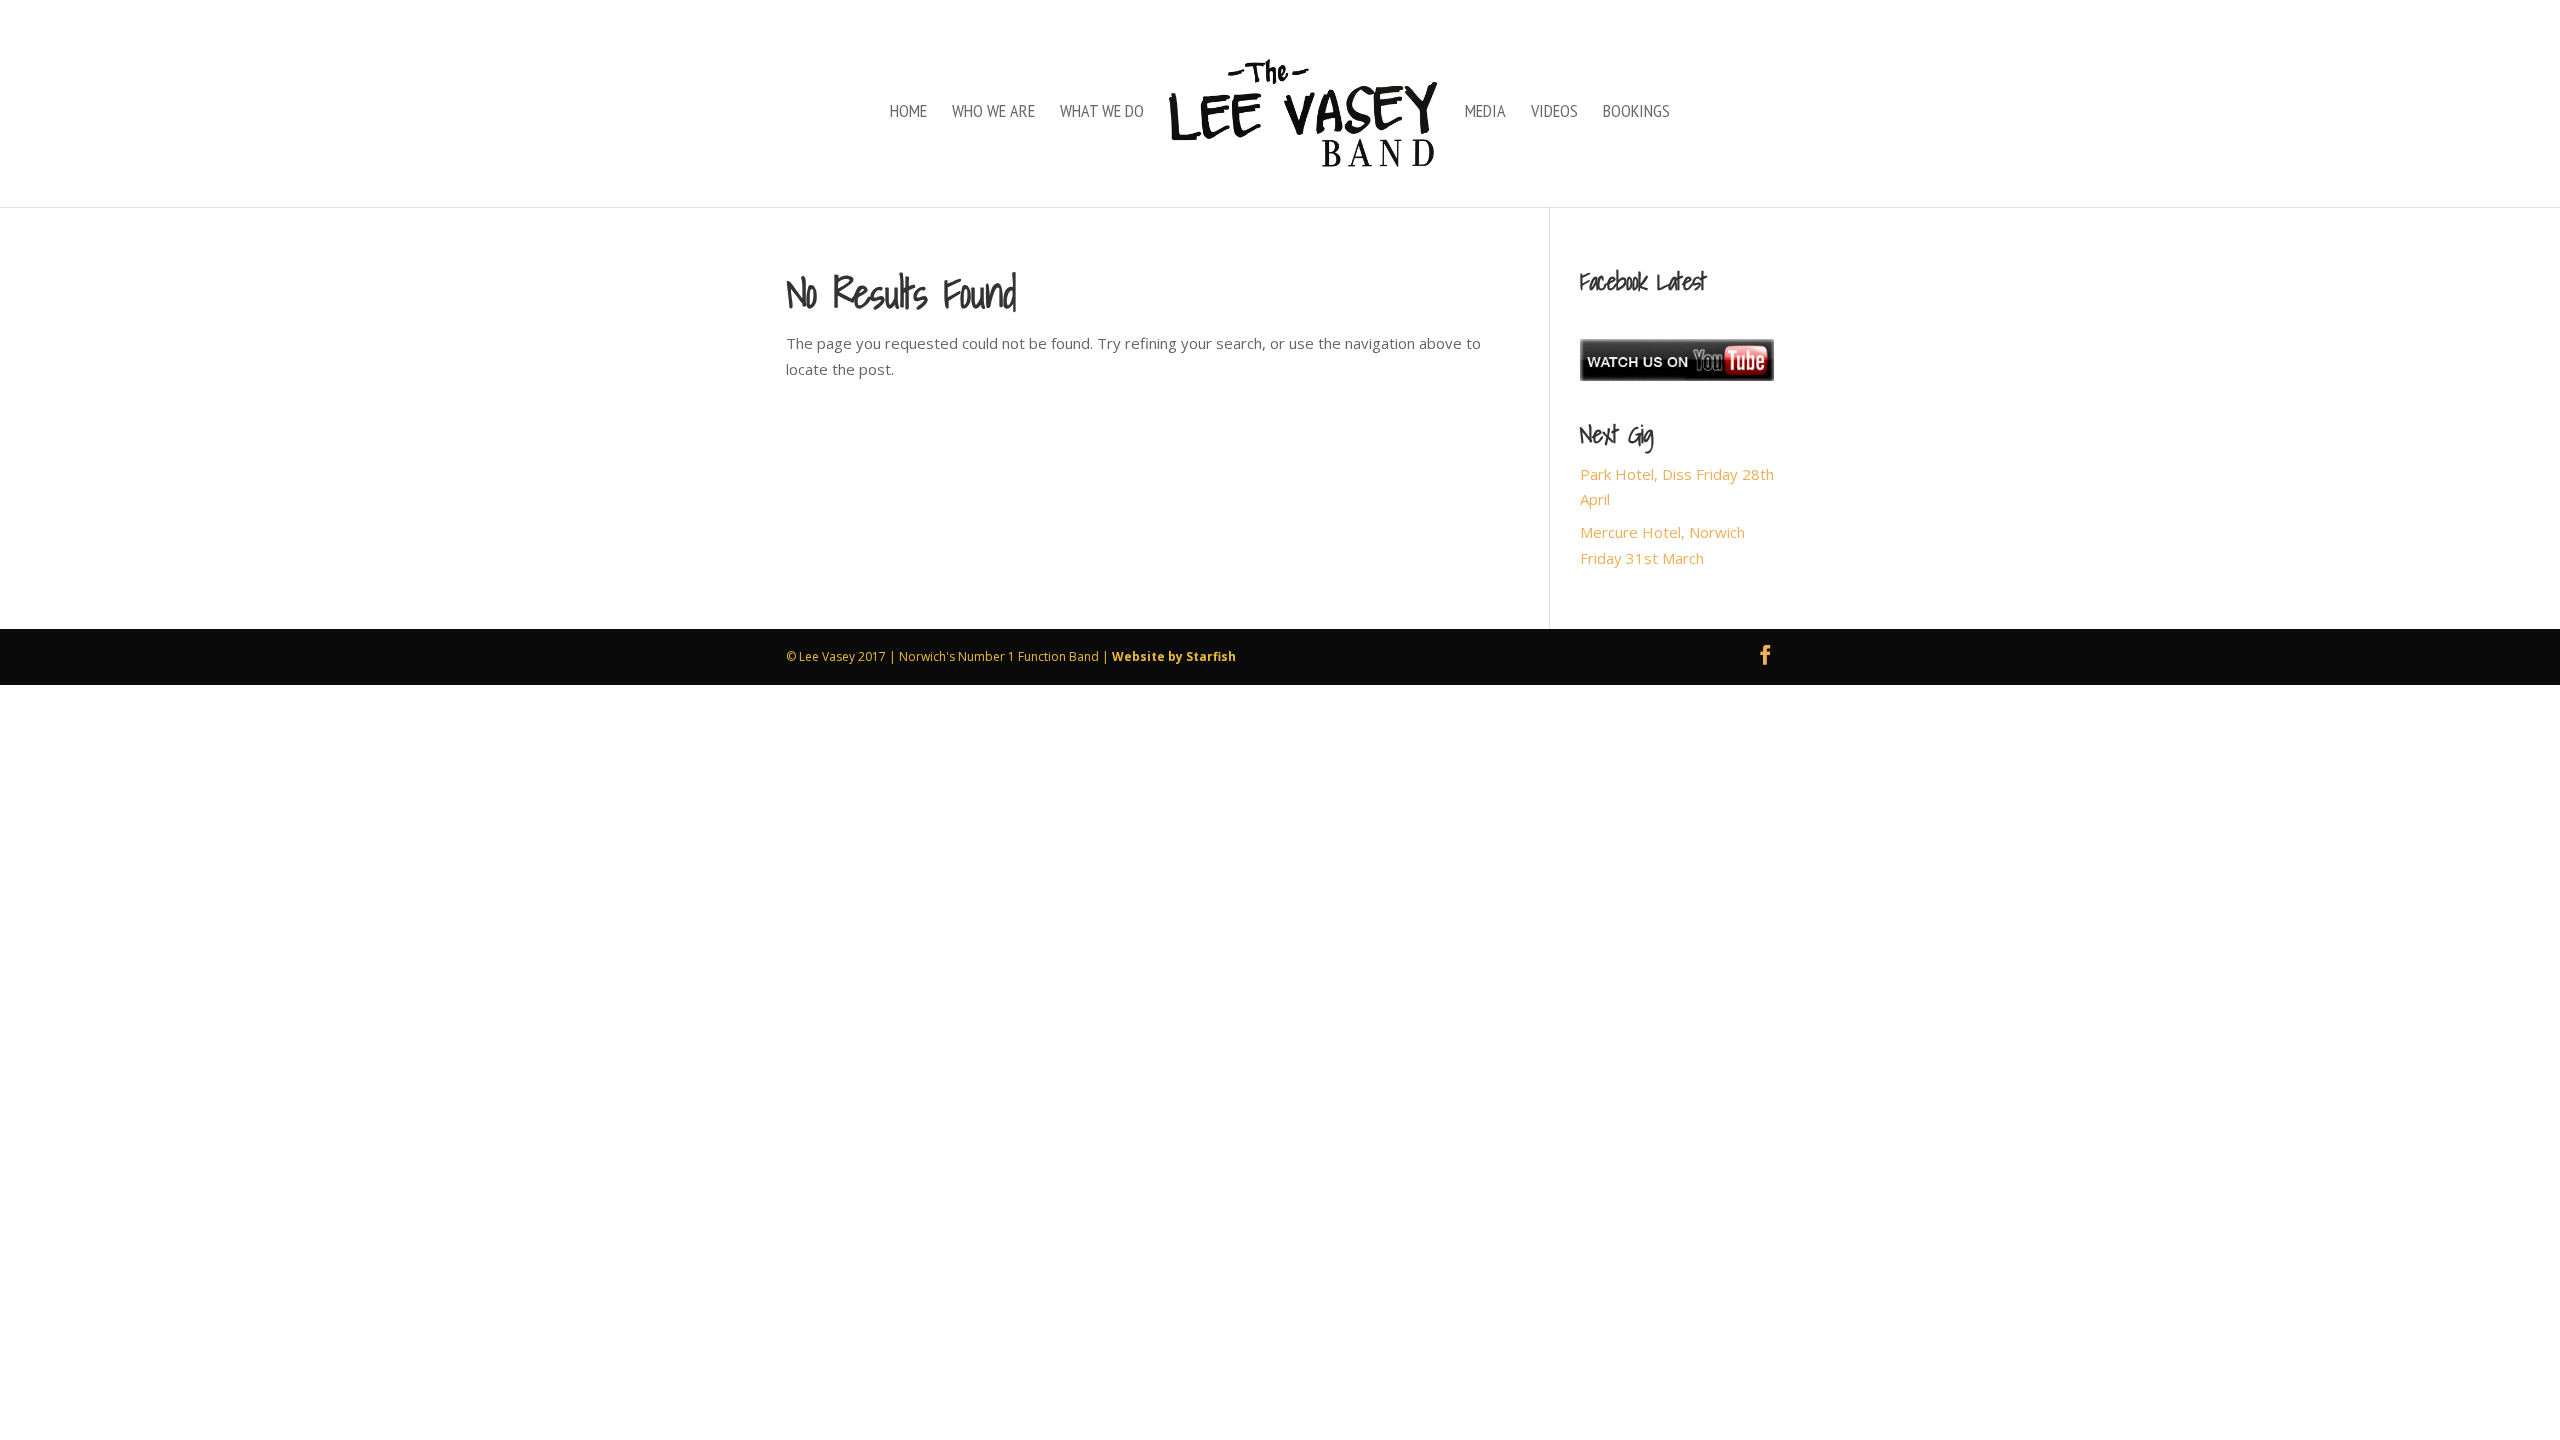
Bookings (1636, 113)
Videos (1554, 113)
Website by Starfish (1174, 656)
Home (908, 113)
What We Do (1102, 113)
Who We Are (993, 113)
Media (1485, 113)
